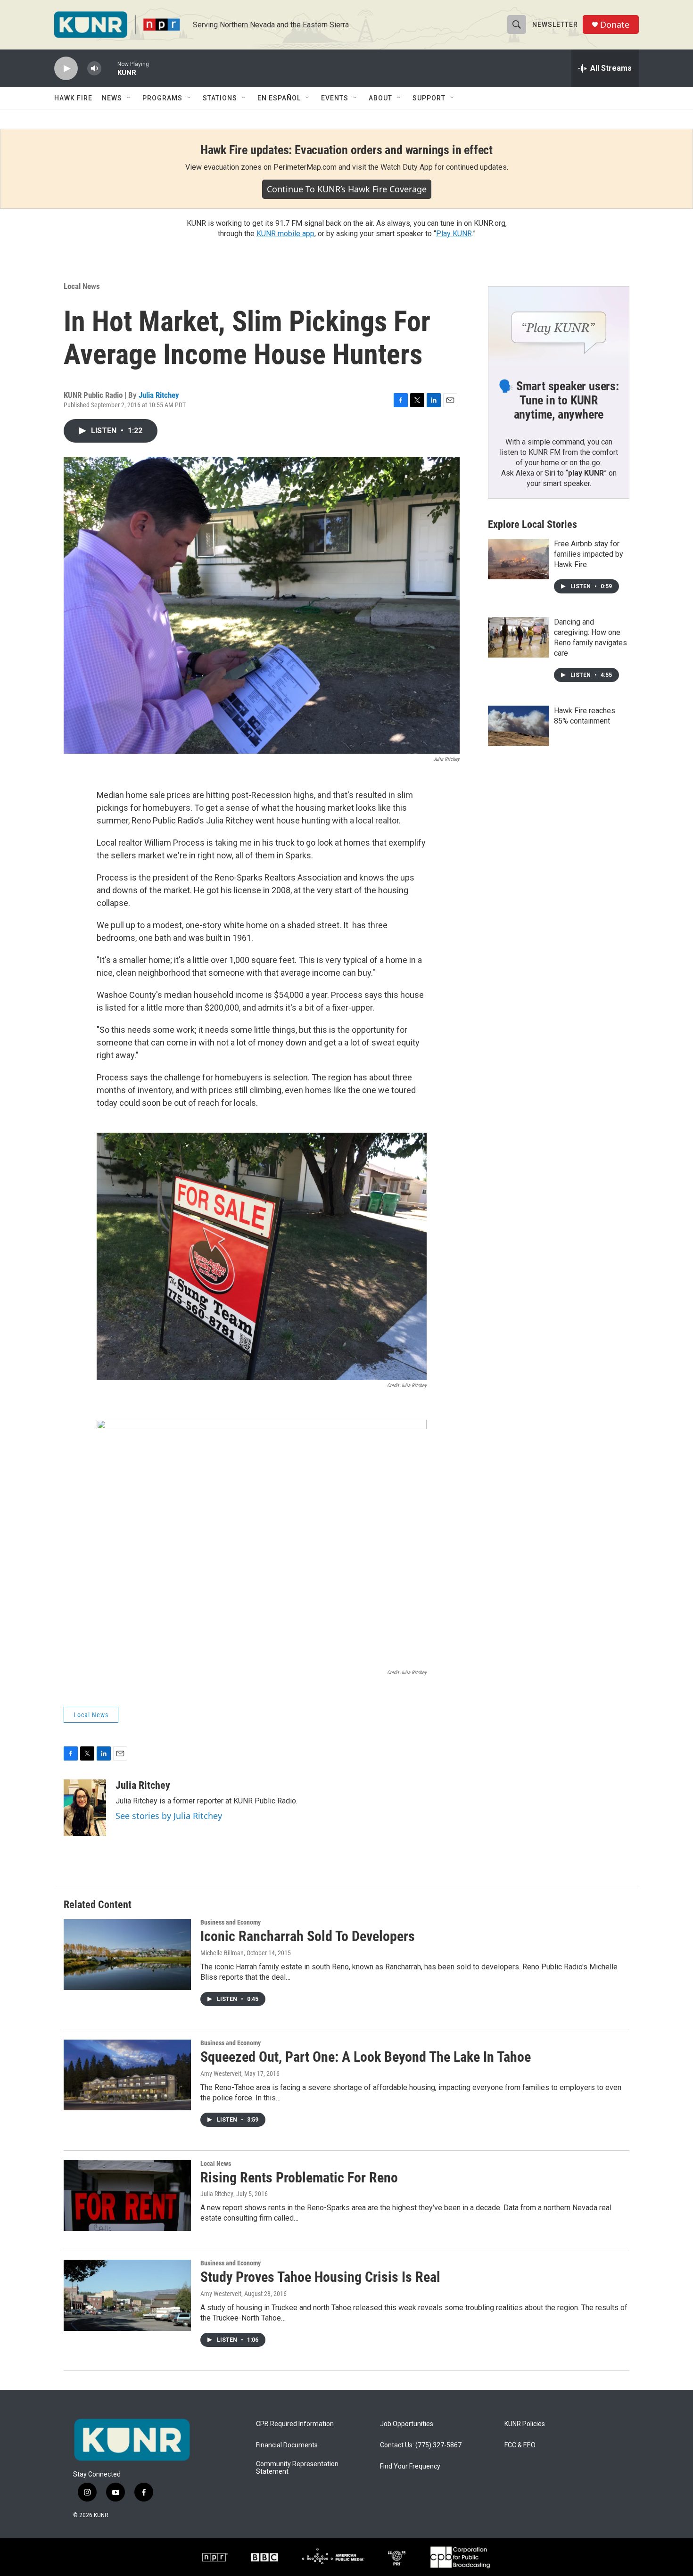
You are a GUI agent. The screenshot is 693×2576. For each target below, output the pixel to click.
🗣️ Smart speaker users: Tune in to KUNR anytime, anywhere (559, 400)
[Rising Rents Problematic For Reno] (127, 2196)
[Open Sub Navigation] (129, 98)
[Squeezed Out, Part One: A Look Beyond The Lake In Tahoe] (127, 2075)
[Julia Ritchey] (85, 1808)
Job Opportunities (407, 2424)
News (112, 98)
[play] (66, 69)
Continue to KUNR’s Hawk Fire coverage (347, 189)
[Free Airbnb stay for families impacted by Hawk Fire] (519, 559)
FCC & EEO (520, 2445)
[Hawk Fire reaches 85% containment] (519, 726)
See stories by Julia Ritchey (169, 1816)
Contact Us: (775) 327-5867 (421, 2445)
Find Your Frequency (410, 2466)
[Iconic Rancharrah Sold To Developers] (127, 1954)
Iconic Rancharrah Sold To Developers (308, 1936)
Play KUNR (454, 234)
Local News (82, 286)
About (380, 98)
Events (335, 98)
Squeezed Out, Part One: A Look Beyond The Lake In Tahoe (366, 2057)
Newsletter (555, 25)
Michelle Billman (222, 1953)
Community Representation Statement (297, 2468)
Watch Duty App (407, 167)
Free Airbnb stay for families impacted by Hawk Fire (589, 554)
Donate (615, 25)
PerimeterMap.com (305, 167)
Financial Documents (287, 2445)
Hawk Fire (73, 98)
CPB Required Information (295, 2424)
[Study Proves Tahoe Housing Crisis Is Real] (127, 2295)
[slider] (109, 68)
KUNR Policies (525, 2424)
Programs (162, 98)
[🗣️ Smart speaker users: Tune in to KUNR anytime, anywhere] (559, 326)
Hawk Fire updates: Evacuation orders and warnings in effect (346, 150)
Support (429, 98)
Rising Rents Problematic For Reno (299, 2177)
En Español (279, 98)
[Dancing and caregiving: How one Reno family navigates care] (519, 637)
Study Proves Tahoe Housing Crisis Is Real (320, 2277)
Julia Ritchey (159, 395)
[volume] (94, 69)
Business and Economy (231, 1922)
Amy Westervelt (221, 2074)
